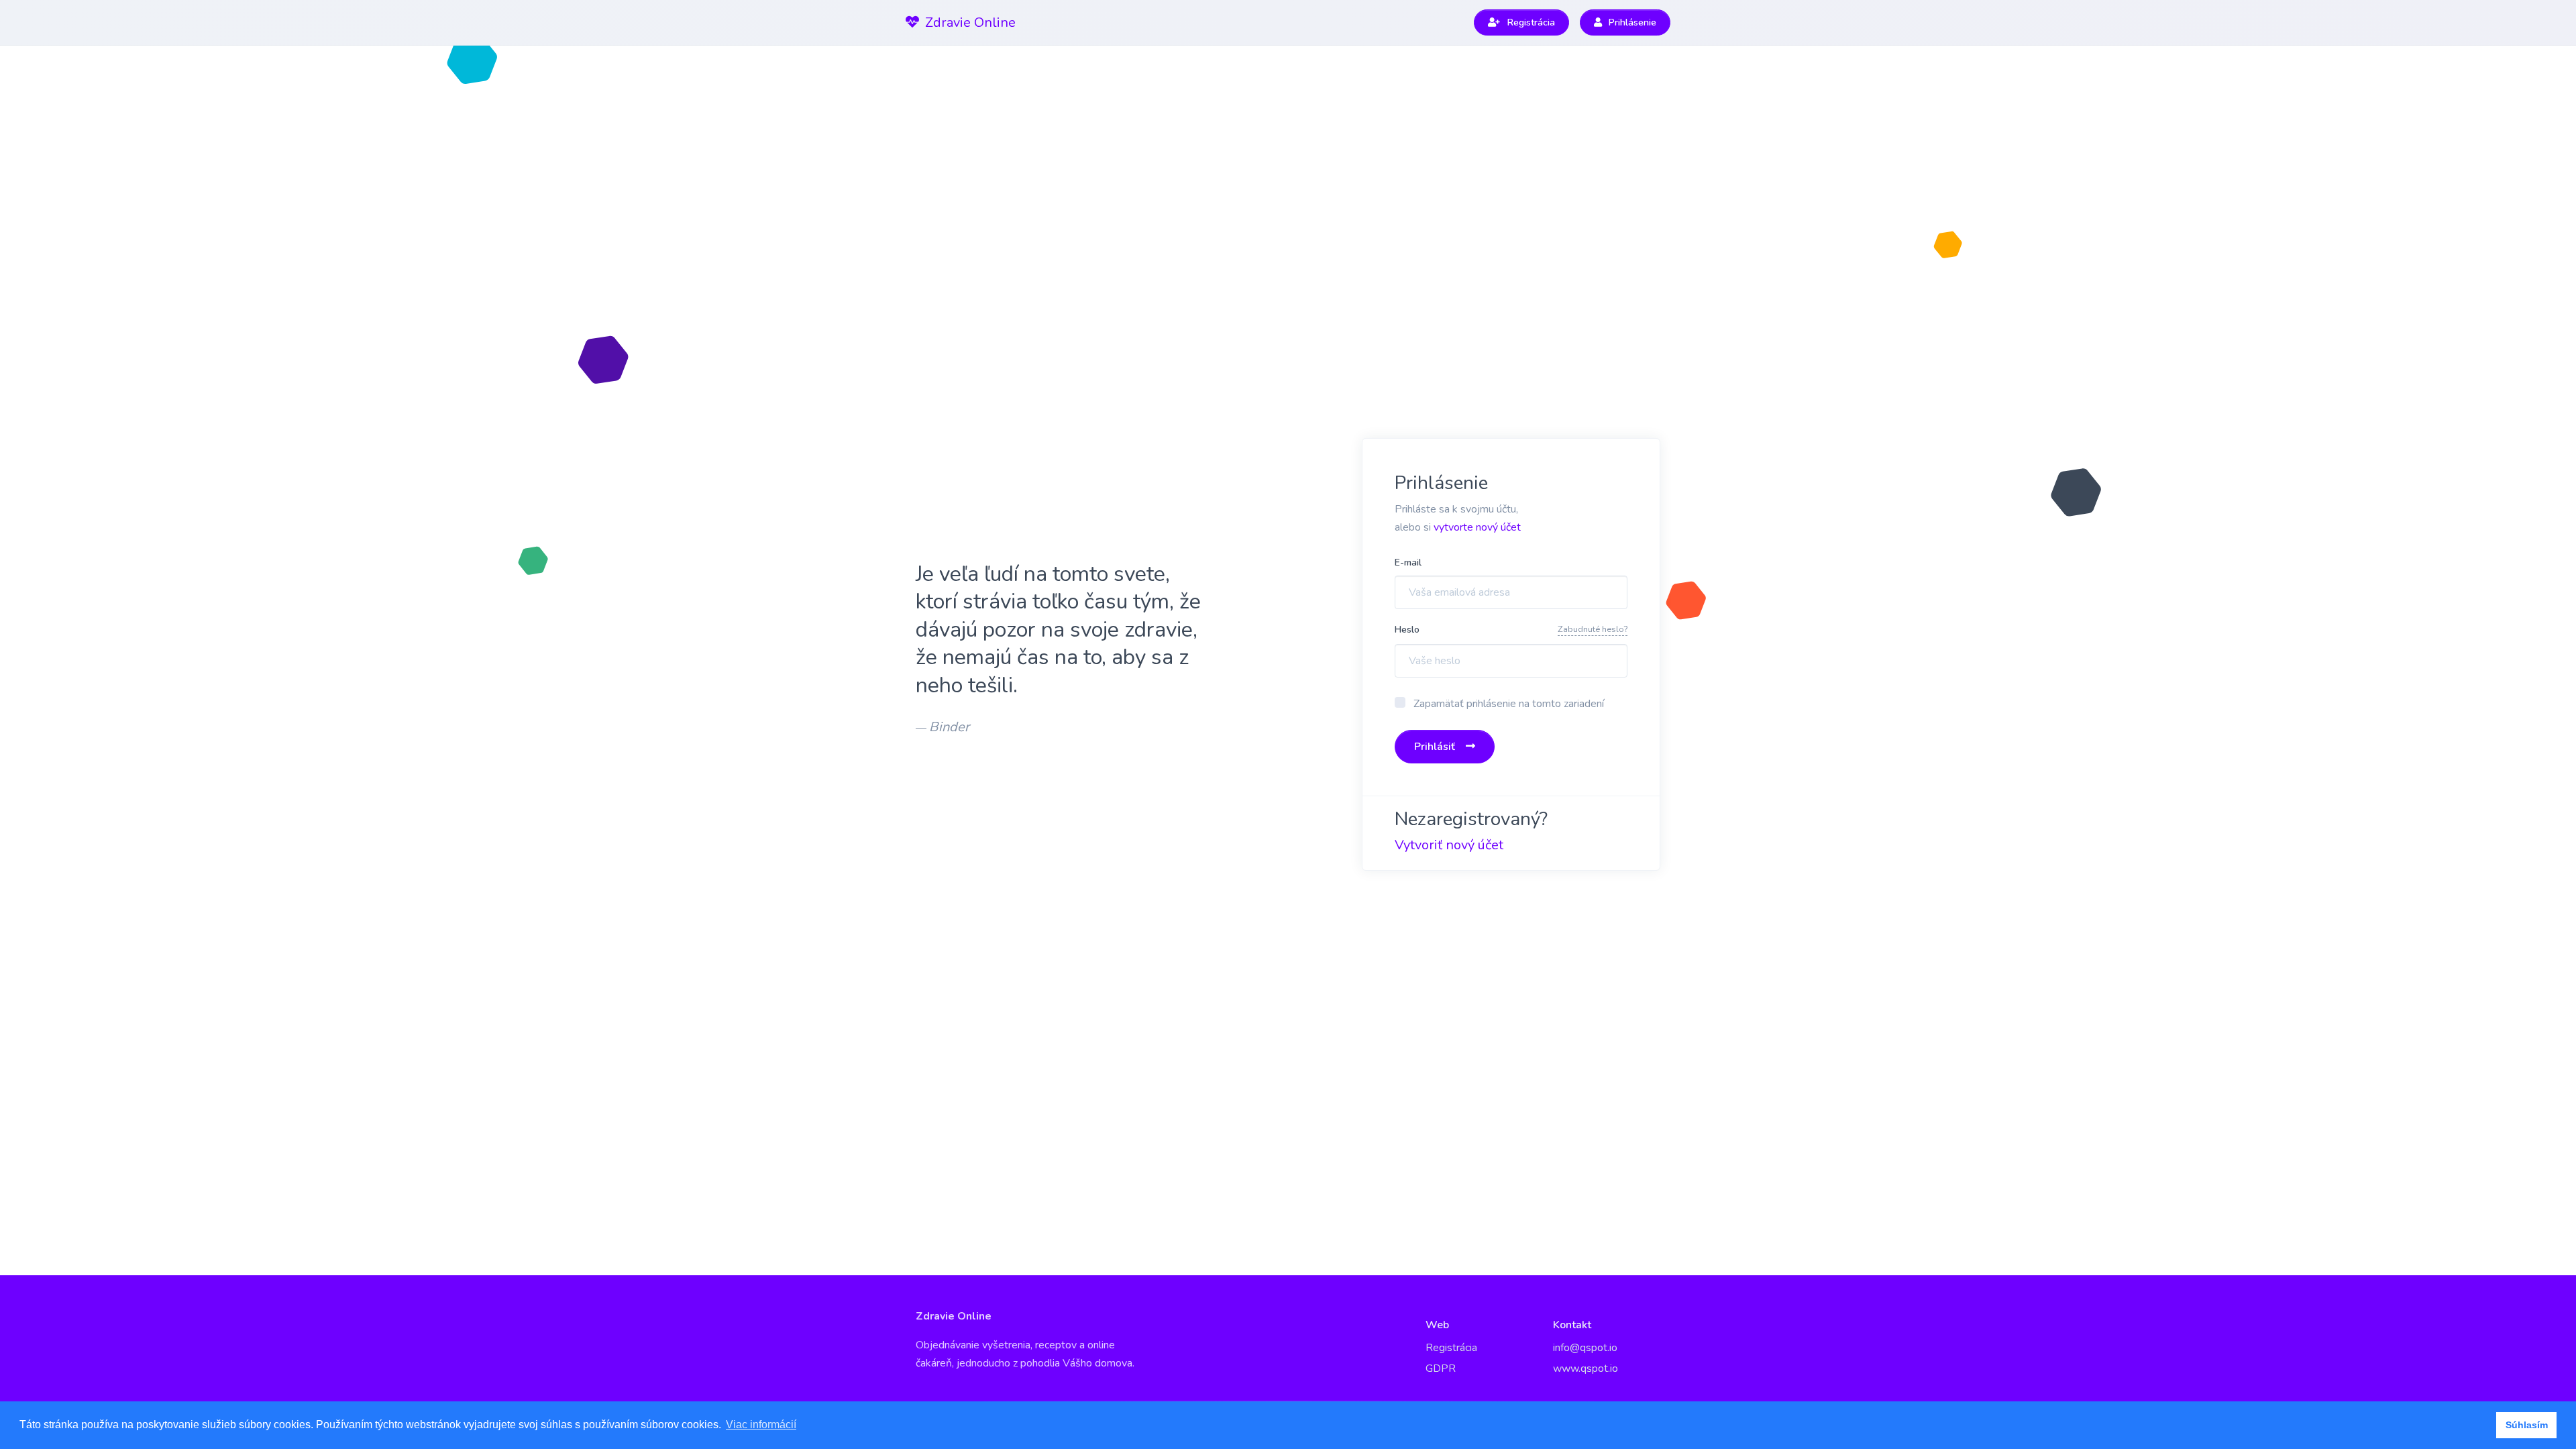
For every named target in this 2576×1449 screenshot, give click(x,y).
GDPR (1441, 1368)
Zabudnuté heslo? (1593, 629)
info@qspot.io (1585, 1348)
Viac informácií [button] (761, 1425)
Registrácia (1451, 1348)
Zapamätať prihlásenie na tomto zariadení (1509, 704)
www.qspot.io (1586, 1368)
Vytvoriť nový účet (1449, 845)
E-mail (1408, 562)
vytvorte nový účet (1477, 527)
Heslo (1407, 630)
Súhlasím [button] (2527, 1425)
